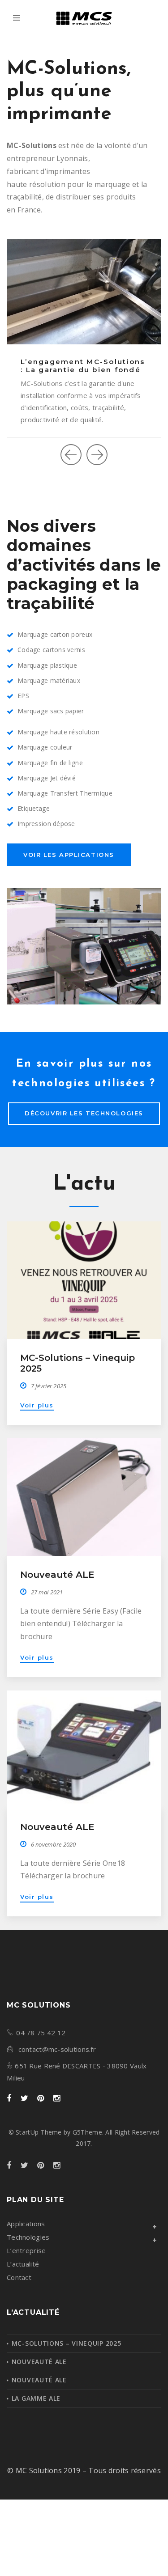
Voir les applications (69, 855)
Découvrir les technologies (84, 1113)
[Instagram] (57, 2099)
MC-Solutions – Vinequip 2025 (67, 2343)
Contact (19, 2277)
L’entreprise (26, 2250)
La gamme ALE (36, 2398)
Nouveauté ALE (57, 1575)
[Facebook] (9, 2099)
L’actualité (23, 2264)
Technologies (28, 2237)
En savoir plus (76, 411)
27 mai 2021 (47, 1592)
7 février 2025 (49, 1386)
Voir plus (37, 1405)
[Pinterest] (41, 2099)
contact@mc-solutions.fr (57, 2049)
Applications (26, 2224)
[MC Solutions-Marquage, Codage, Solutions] (84, 18)
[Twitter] (24, 2099)
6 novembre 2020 (54, 1844)
